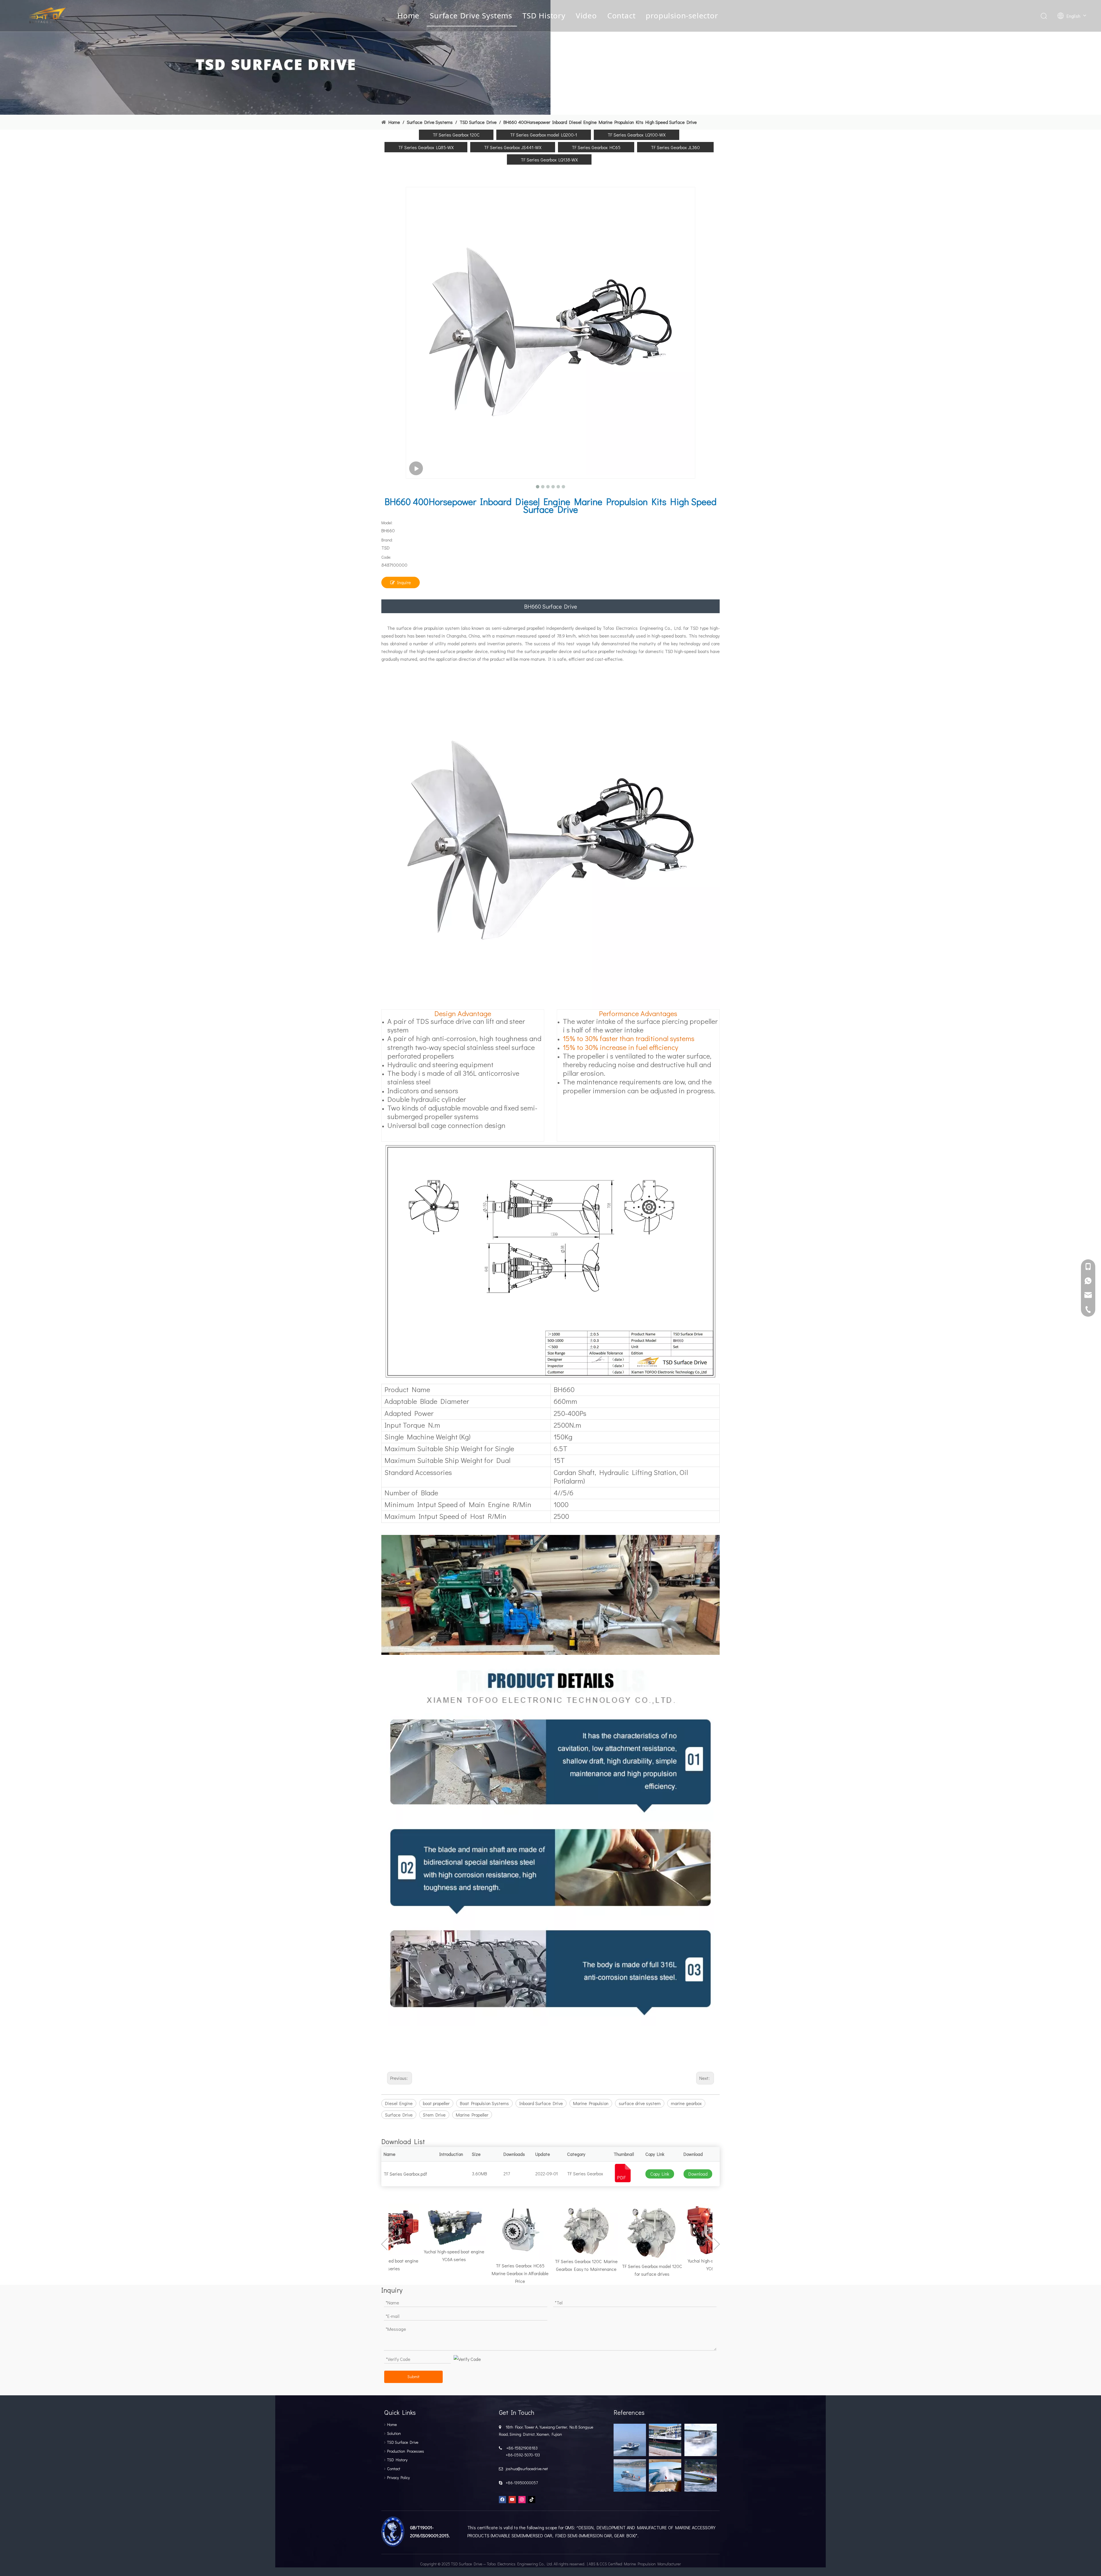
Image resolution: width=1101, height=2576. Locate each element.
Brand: (387, 540)
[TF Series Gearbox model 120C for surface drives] (599, 2232)
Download (698, 2174)
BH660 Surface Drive (550, 606)
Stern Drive (434, 2115)
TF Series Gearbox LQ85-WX (426, 147)
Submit (413, 2377)
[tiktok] (532, 2499)
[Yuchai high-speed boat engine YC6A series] (401, 2225)
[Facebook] (502, 2499)
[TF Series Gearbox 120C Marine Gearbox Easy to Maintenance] (533, 2230)
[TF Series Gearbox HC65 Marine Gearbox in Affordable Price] (467, 2232)
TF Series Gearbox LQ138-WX (549, 160)
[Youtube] (512, 2499)
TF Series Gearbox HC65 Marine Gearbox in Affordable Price (467, 2273)
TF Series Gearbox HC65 (596, 147)
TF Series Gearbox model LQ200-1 (544, 135)
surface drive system (640, 2103)
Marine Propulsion (591, 2103)
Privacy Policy (398, 2477)
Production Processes (406, 2451)
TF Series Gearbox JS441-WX (513, 147)
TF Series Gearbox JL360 (675, 147)
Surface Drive (399, 2115)
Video (586, 15)
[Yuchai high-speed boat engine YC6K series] (665, 2229)
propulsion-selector (682, 15)
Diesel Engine (399, 2103)
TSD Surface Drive (403, 2442)
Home (408, 15)
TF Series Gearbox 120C (456, 135)
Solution (394, 2433)
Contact (621, 15)
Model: (387, 523)
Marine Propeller (472, 2115)
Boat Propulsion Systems (484, 2103)
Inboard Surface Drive (541, 2103)
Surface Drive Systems (471, 15)
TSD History (544, 15)
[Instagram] (522, 2499)
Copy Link (660, 2174)
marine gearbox (686, 2103)
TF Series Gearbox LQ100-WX (637, 135)
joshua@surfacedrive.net (526, 2469)
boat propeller (436, 2103)
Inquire (404, 582)
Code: (386, 557)
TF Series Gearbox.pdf (405, 2174)
